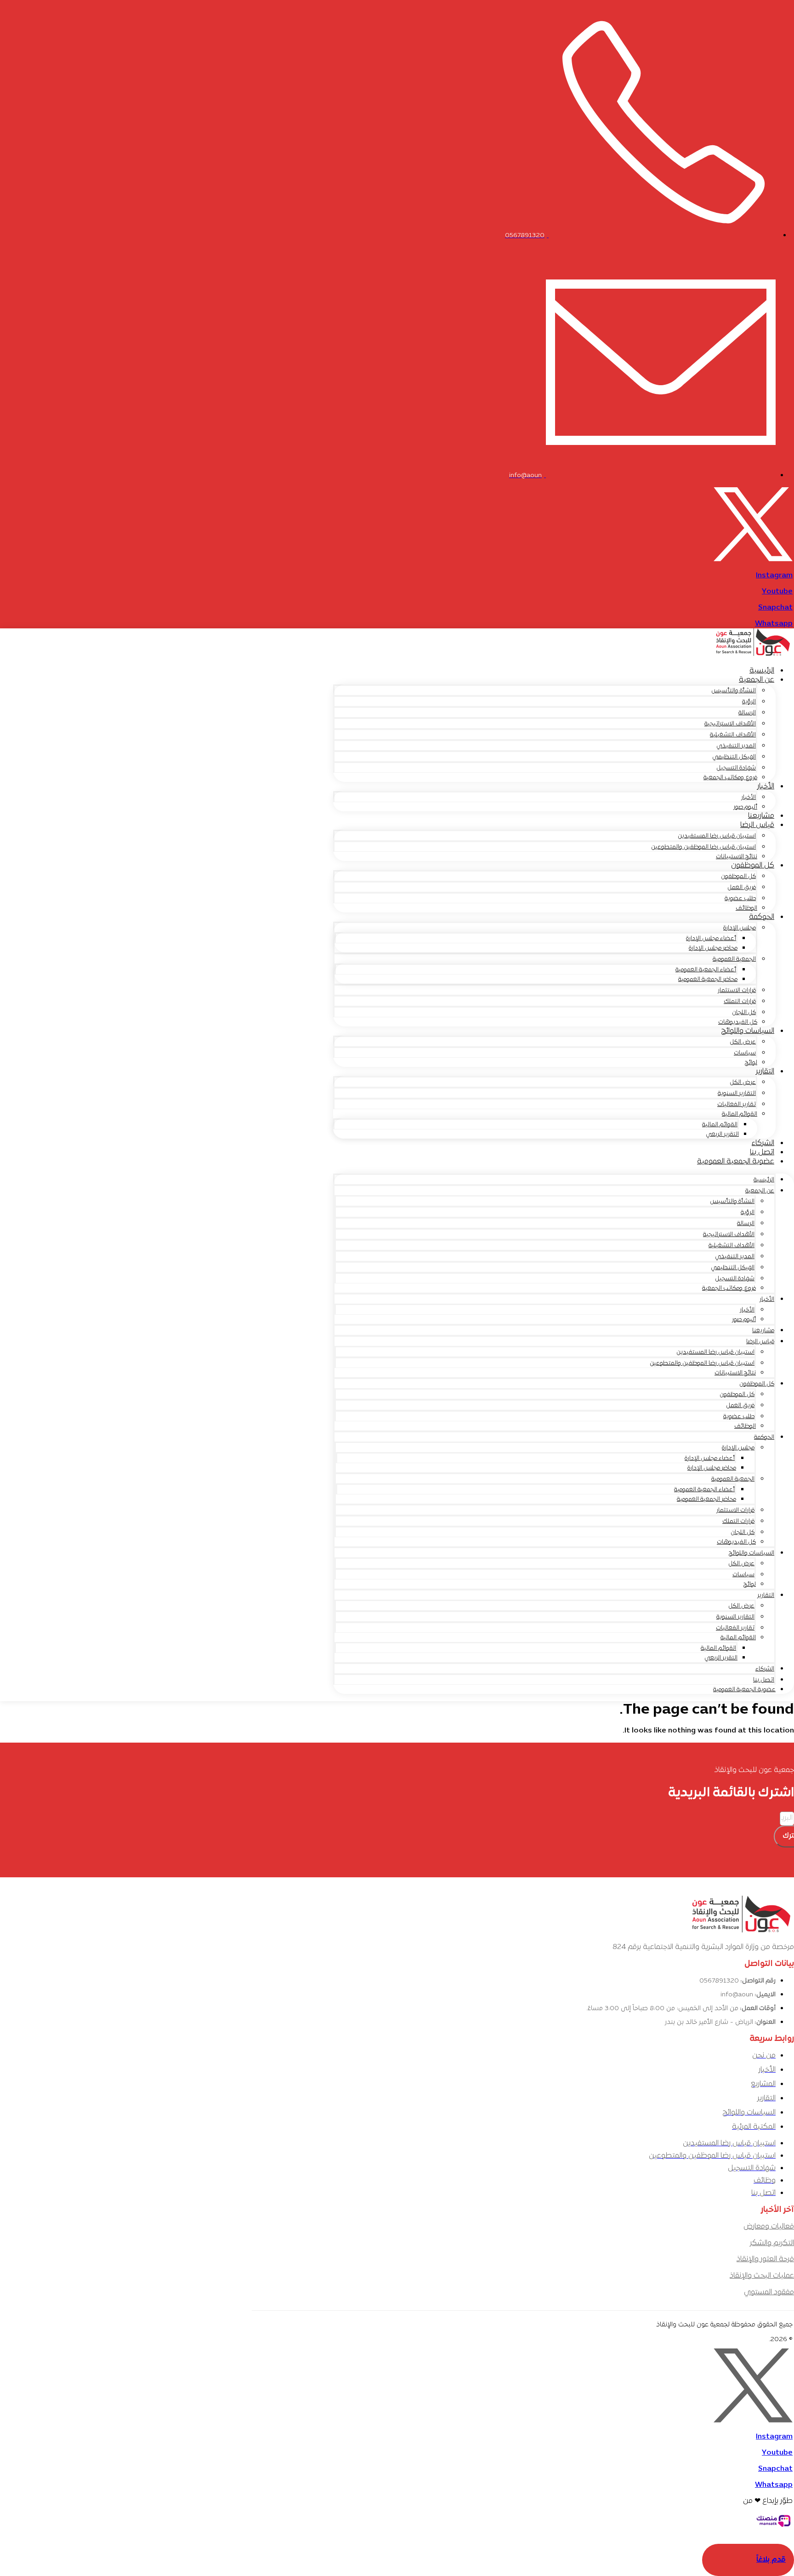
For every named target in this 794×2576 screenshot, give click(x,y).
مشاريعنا (761, 816)
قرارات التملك (740, 1002)
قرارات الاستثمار (737, 991)
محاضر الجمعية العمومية (708, 980)
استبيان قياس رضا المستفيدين (717, 836)
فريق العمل (742, 888)
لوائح (751, 1063)
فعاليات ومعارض (769, 2227)
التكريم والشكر (772, 2243)
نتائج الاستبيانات (737, 857)
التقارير (765, 1071)
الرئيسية (762, 671)
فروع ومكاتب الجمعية (730, 778)
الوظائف (746, 908)
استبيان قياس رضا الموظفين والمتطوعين (703, 847)
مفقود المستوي (769, 2292)
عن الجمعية (757, 680)
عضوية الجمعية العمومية (736, 1162)
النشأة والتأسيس (734, 691)
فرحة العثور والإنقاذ (765, 2259)
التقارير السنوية (737, 1094)
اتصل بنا (762, 1152)
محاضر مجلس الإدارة (713, 948)
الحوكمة (762, 917)
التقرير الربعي (722, 1134)
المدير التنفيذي (736, 746)
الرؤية (749, 702)
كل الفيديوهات (738, 1022)
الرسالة (747, 713)
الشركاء (763, 1143)
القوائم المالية (740, 1114)
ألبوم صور (745, 807)
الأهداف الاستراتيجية (730, 724)
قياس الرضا (757, 825)
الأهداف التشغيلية (733, 735)
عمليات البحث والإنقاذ (762, 2276)
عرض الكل (743, 1042)
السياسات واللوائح (748, 1031)
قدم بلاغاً (771, 2560)
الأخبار (766, 786)
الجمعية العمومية (734, 959)
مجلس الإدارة (740, 928)
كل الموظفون (753, 866)
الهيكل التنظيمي (734, 757)
